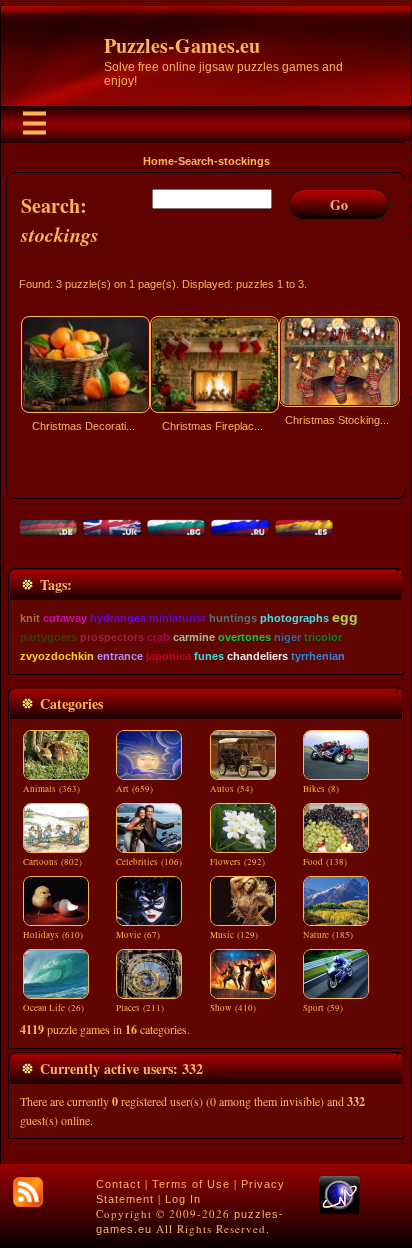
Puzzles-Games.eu (182, 45)
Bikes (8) (321, 789)
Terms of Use (191, 1184)
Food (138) (325, 862)
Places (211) (140, 1008)
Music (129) (234, 935)
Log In (183, 1199)
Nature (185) (328, 935)
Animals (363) (51, 789)
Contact (118, 1184)
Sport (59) (323, 1008)
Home (158, 161)
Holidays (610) (53, 935)
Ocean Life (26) (53, 1008)
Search (196, 161)
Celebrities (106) (149, 862)
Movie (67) (138, 935)
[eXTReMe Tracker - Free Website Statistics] (339, 1210)
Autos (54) (231, 789)
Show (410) (233, 1008)
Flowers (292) (237, 862)
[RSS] (28, 1192)
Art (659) (134, 789)
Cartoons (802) (52, 862)
